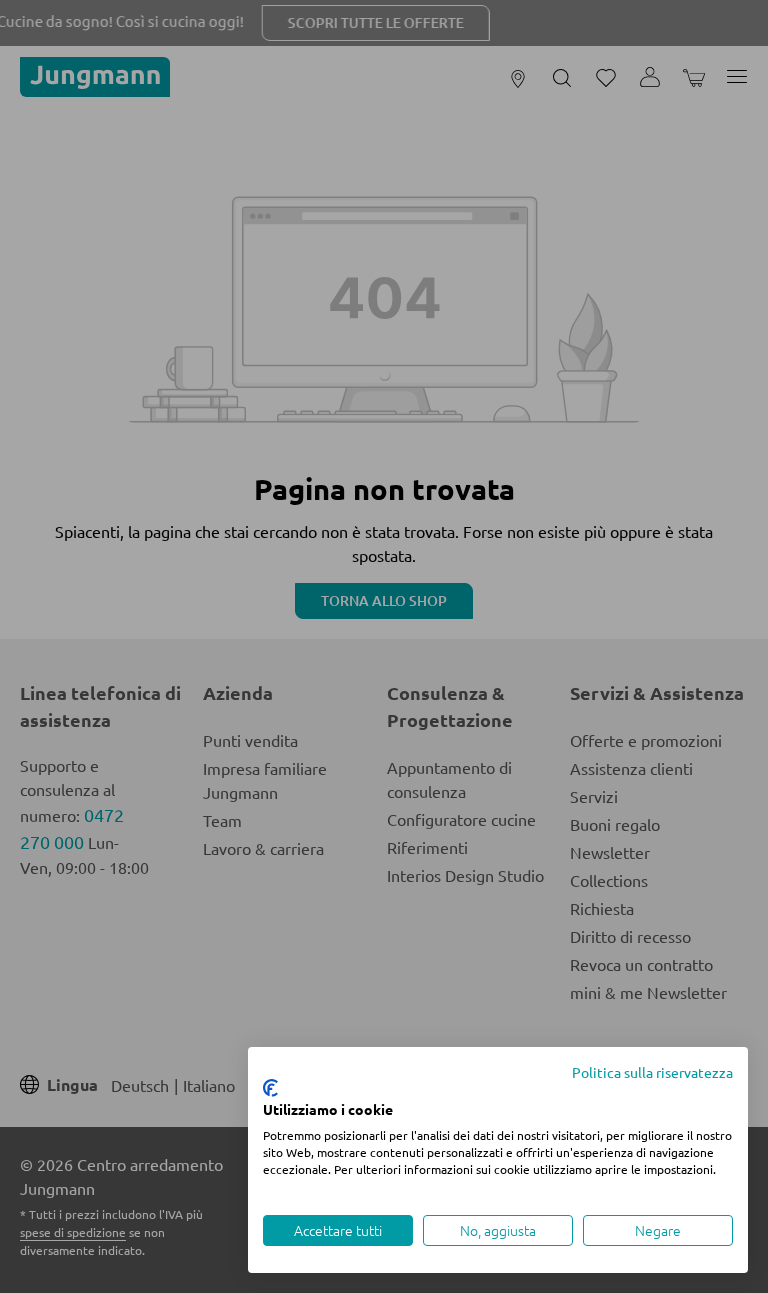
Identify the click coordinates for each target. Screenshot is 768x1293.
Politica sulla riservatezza (652, 1072)
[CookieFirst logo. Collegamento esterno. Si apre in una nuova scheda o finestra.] (270, 1088)
